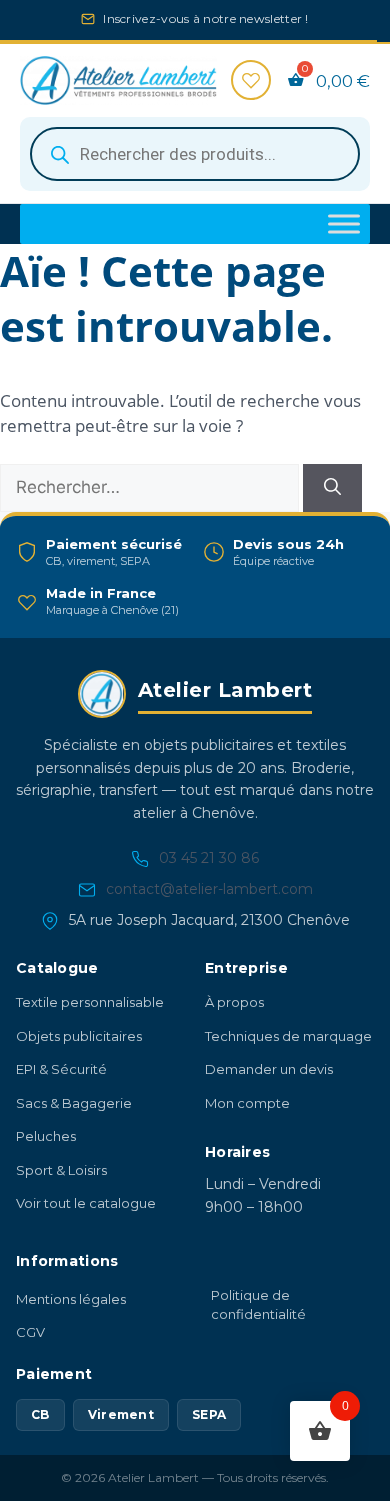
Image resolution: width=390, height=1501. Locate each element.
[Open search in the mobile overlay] (195, 165)
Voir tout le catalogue (86, 1214)
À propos (234, 1013)
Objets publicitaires (79, 1046)
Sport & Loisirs (61, 1180)
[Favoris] (251, 91)
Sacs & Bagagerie (74, 1113)
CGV (30, 1343)
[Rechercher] (332, 499)
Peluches (46, 1147)
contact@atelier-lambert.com (209, 900)
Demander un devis (269, 1080)
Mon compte (247, 1113)
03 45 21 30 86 (209, 869)
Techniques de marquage (288, 1046)
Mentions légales (71, 1309)
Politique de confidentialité (258, 1315)
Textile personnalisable (90, 1013)
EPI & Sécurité (61, 1080)
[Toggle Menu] (344, 234)
